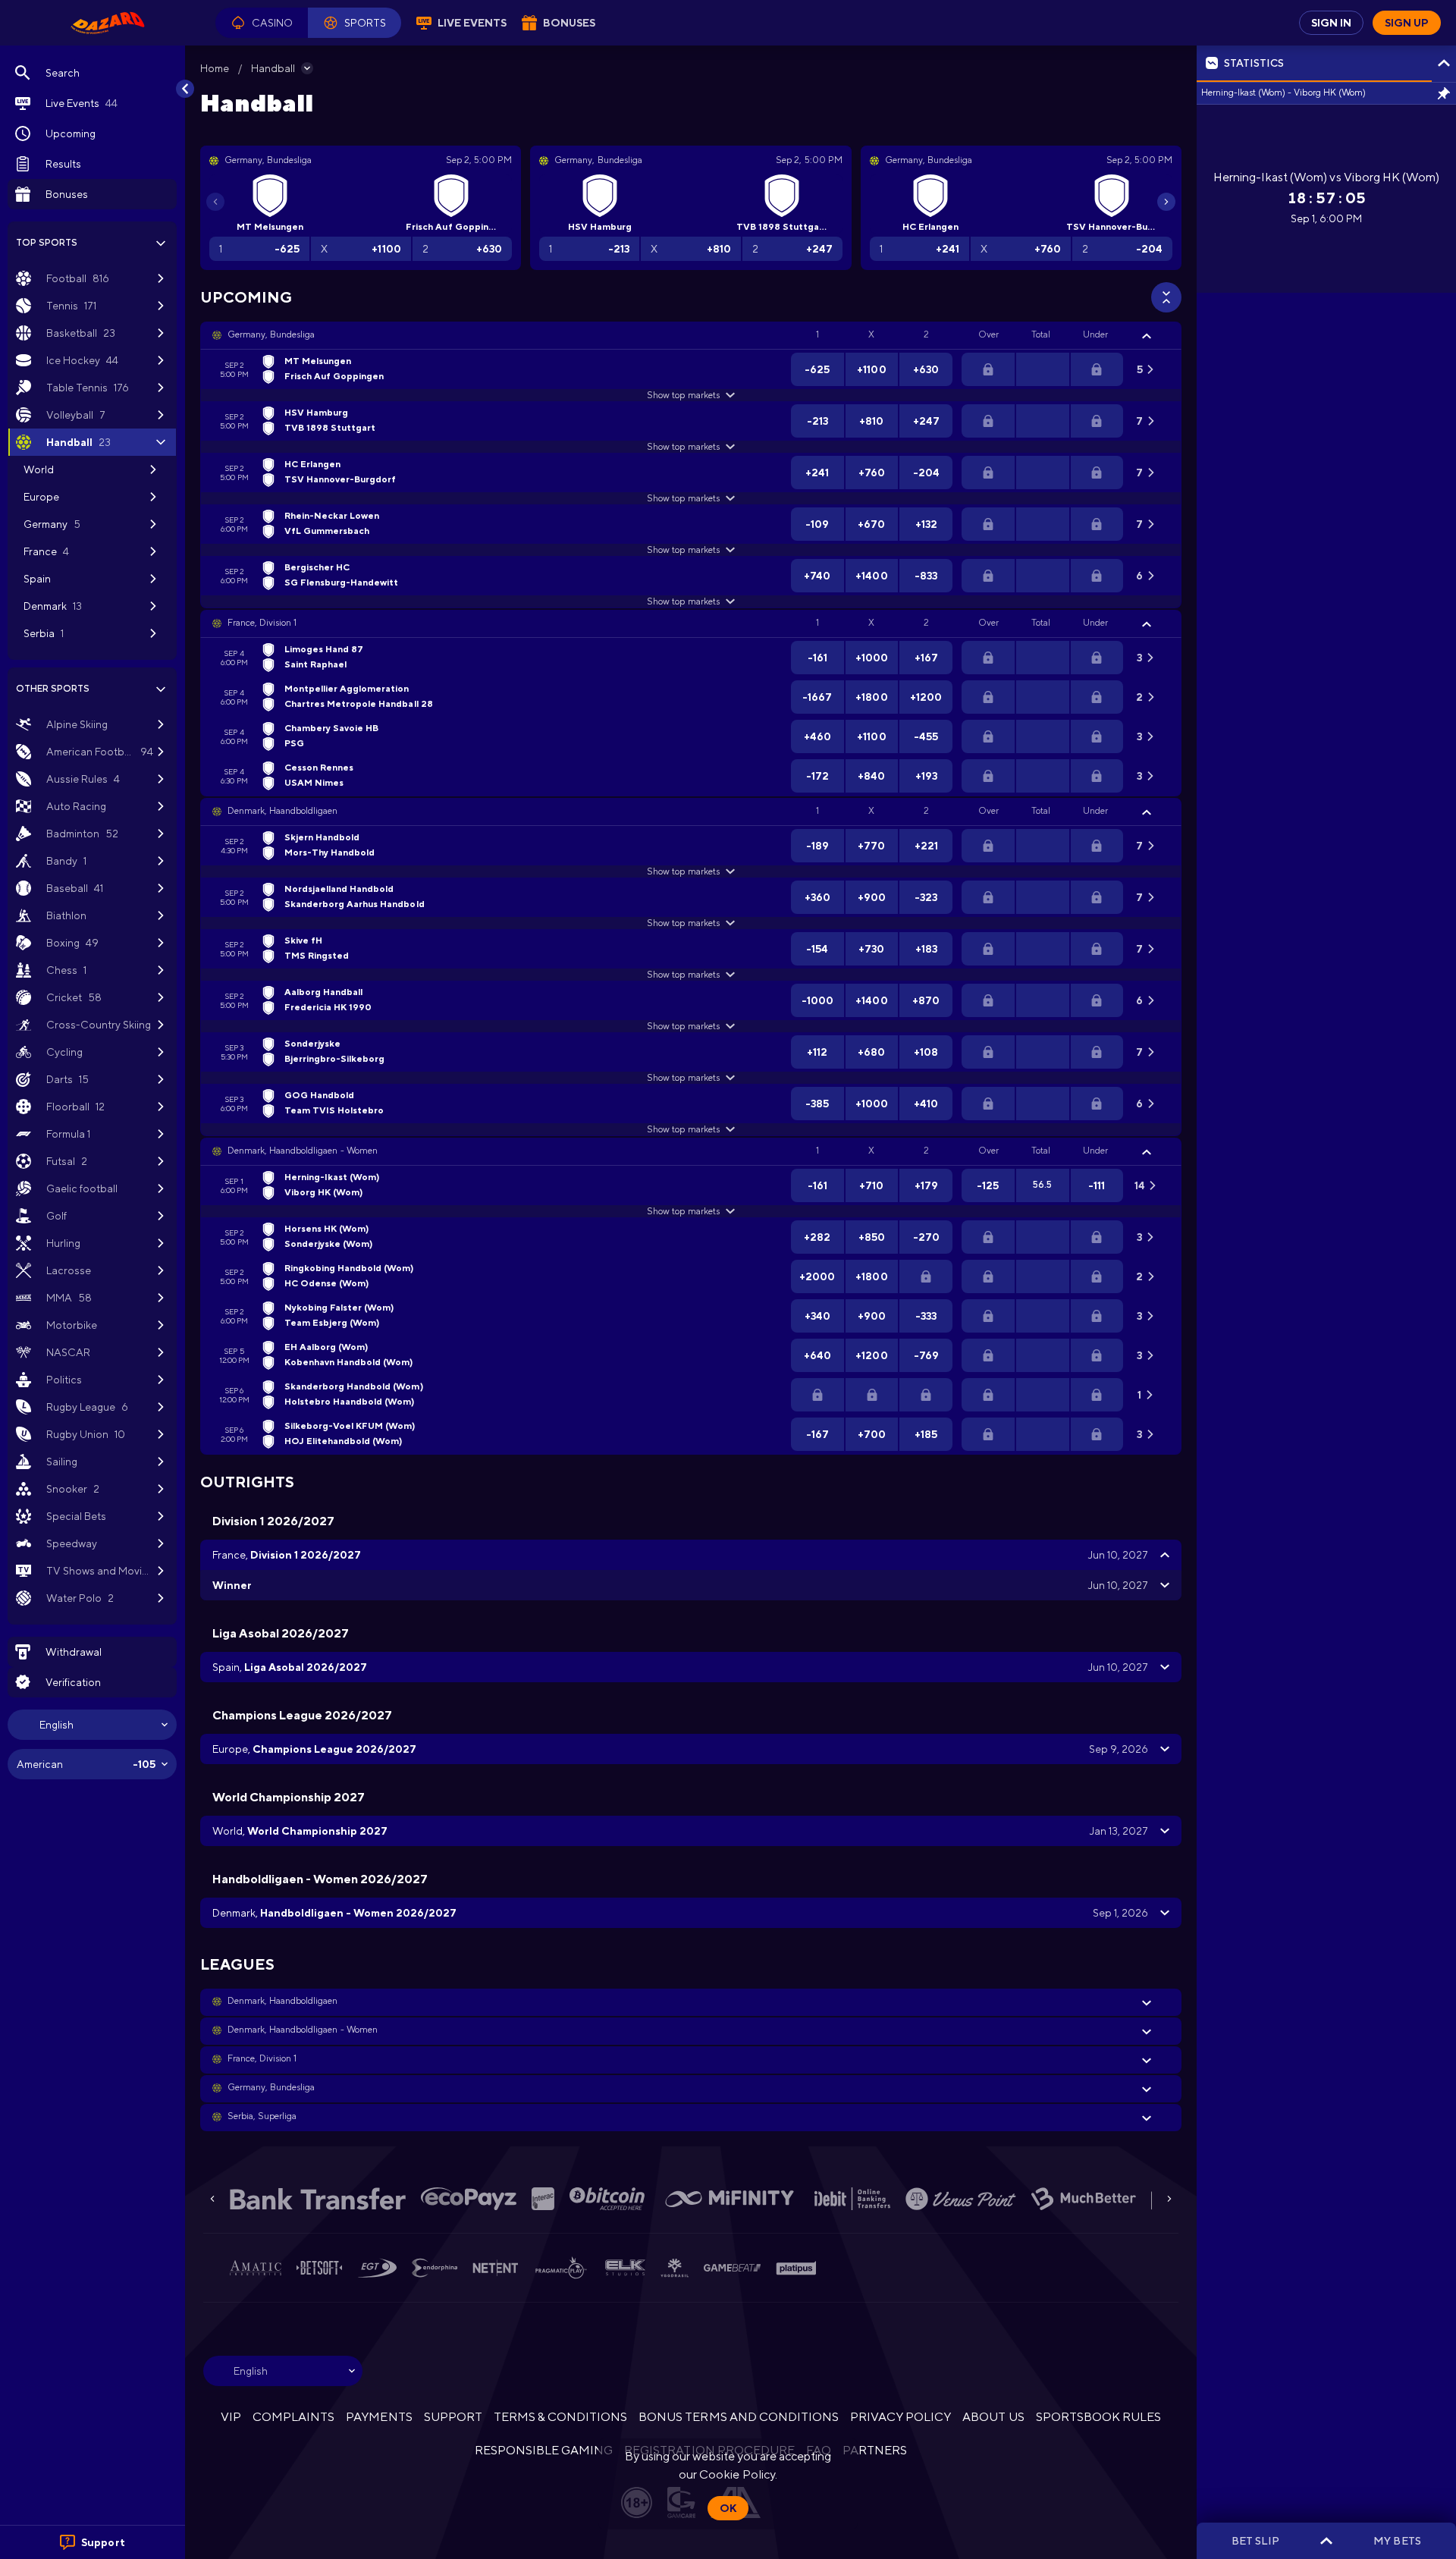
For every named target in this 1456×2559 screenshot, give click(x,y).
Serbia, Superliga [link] (262, 2116)
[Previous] (215, 202)
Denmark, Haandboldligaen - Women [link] (303, 1151)
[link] (108, 23)
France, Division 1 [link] (262, 623)
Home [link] (215, 68)
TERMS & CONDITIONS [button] (560, 2417)
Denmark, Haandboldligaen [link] (282, 811)
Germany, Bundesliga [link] (271, 334)
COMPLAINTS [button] (293, 2417)
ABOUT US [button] (993, 2417)
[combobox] (92, 1725)
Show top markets (683, 395)
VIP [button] (231, 2417)
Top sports (47, 243)
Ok (728, 2508)
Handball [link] (273, 68)
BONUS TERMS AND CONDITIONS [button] (739, 2417)
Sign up (1407, 23)
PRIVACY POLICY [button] (901, 2417)
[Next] (1166, 202)
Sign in (1331, 23)
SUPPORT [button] (453, 2417)
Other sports (53, 689)
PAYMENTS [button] (379, 2417)
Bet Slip (1255, 2541)
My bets (1397, 2541)
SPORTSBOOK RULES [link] (1098, 2417)
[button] (262, 23)
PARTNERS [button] (875, 2450)
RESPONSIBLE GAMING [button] (544, 2450)
